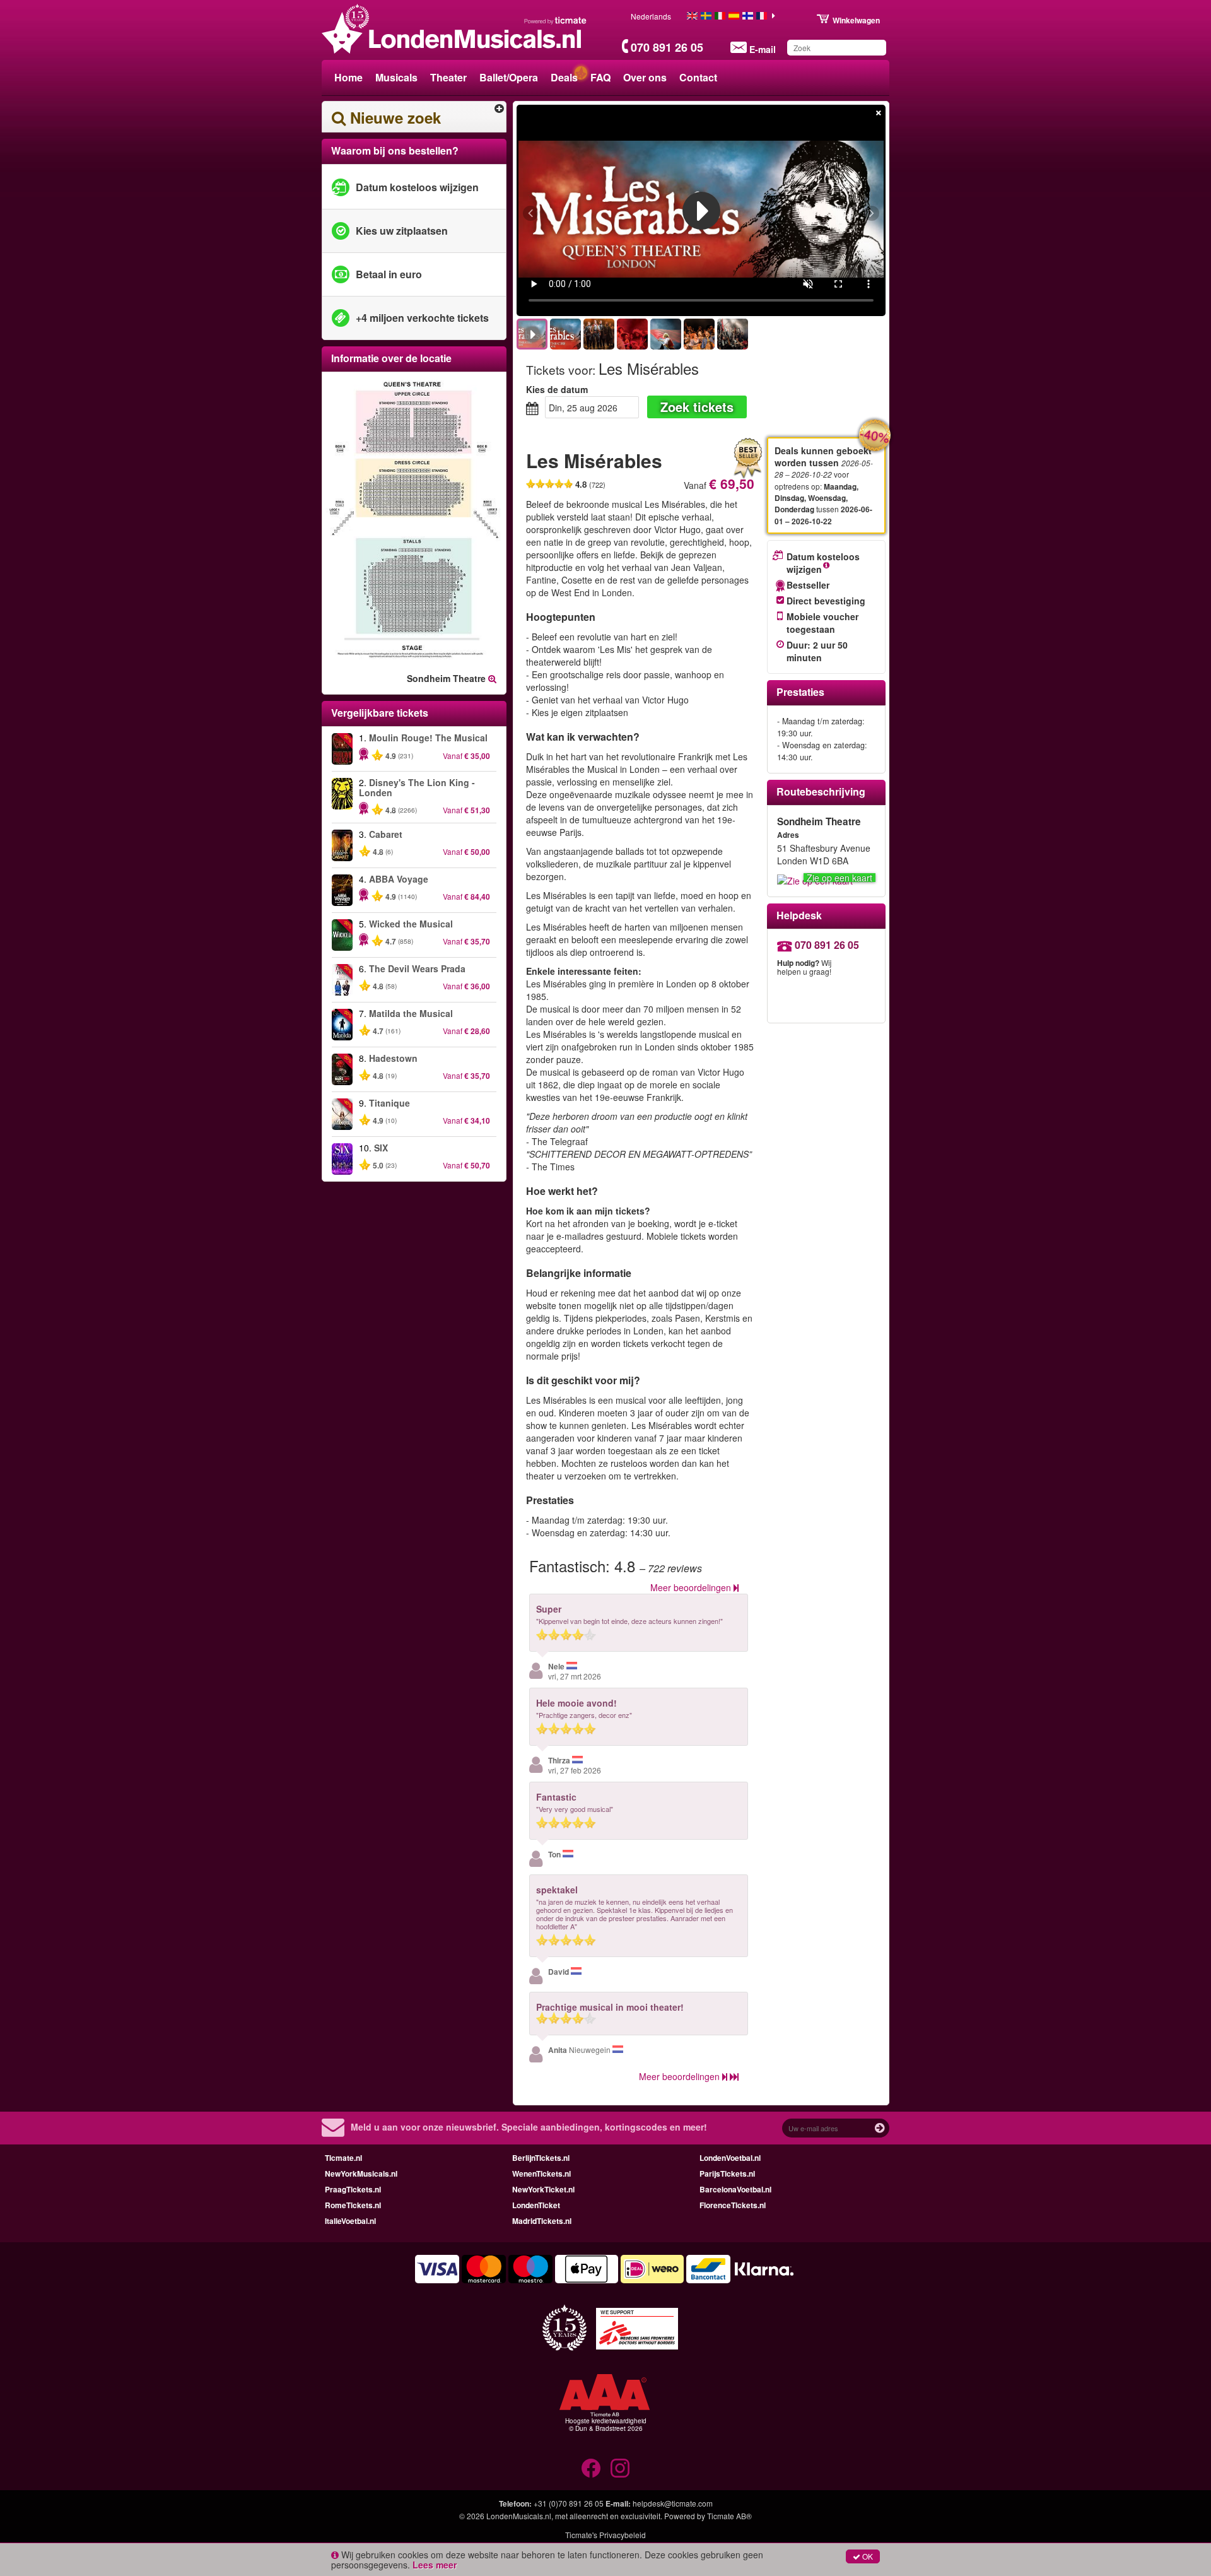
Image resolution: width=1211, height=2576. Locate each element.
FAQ (600, 77)
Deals (564, 77)
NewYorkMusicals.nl (361, 2173)
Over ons (645, 77)
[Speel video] (701, 211)
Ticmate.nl (343, 2158)
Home (348, 77)
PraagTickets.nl (353, 2189)
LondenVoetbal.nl (730, 2158)
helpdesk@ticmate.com (673, 2503)
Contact (698, 77)
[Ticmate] (556, 20)
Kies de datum (557, 389)
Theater (448, 77)
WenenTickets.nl (541, 2173)
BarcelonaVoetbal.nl (735, 2189)
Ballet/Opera (509, 77)
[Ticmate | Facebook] (591, 2468)
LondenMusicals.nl (519, 2516)
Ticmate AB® (729, 2516)
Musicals (396, 77)
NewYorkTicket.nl (543, 2189)
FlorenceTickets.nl (733, 2205)
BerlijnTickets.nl (541, 2158)
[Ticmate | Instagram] (620, 2468)
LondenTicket (536, 2205)
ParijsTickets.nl (727, 2173)
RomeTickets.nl (353, 2205)
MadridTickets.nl (542, 2221)
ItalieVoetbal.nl (350, 2221)
